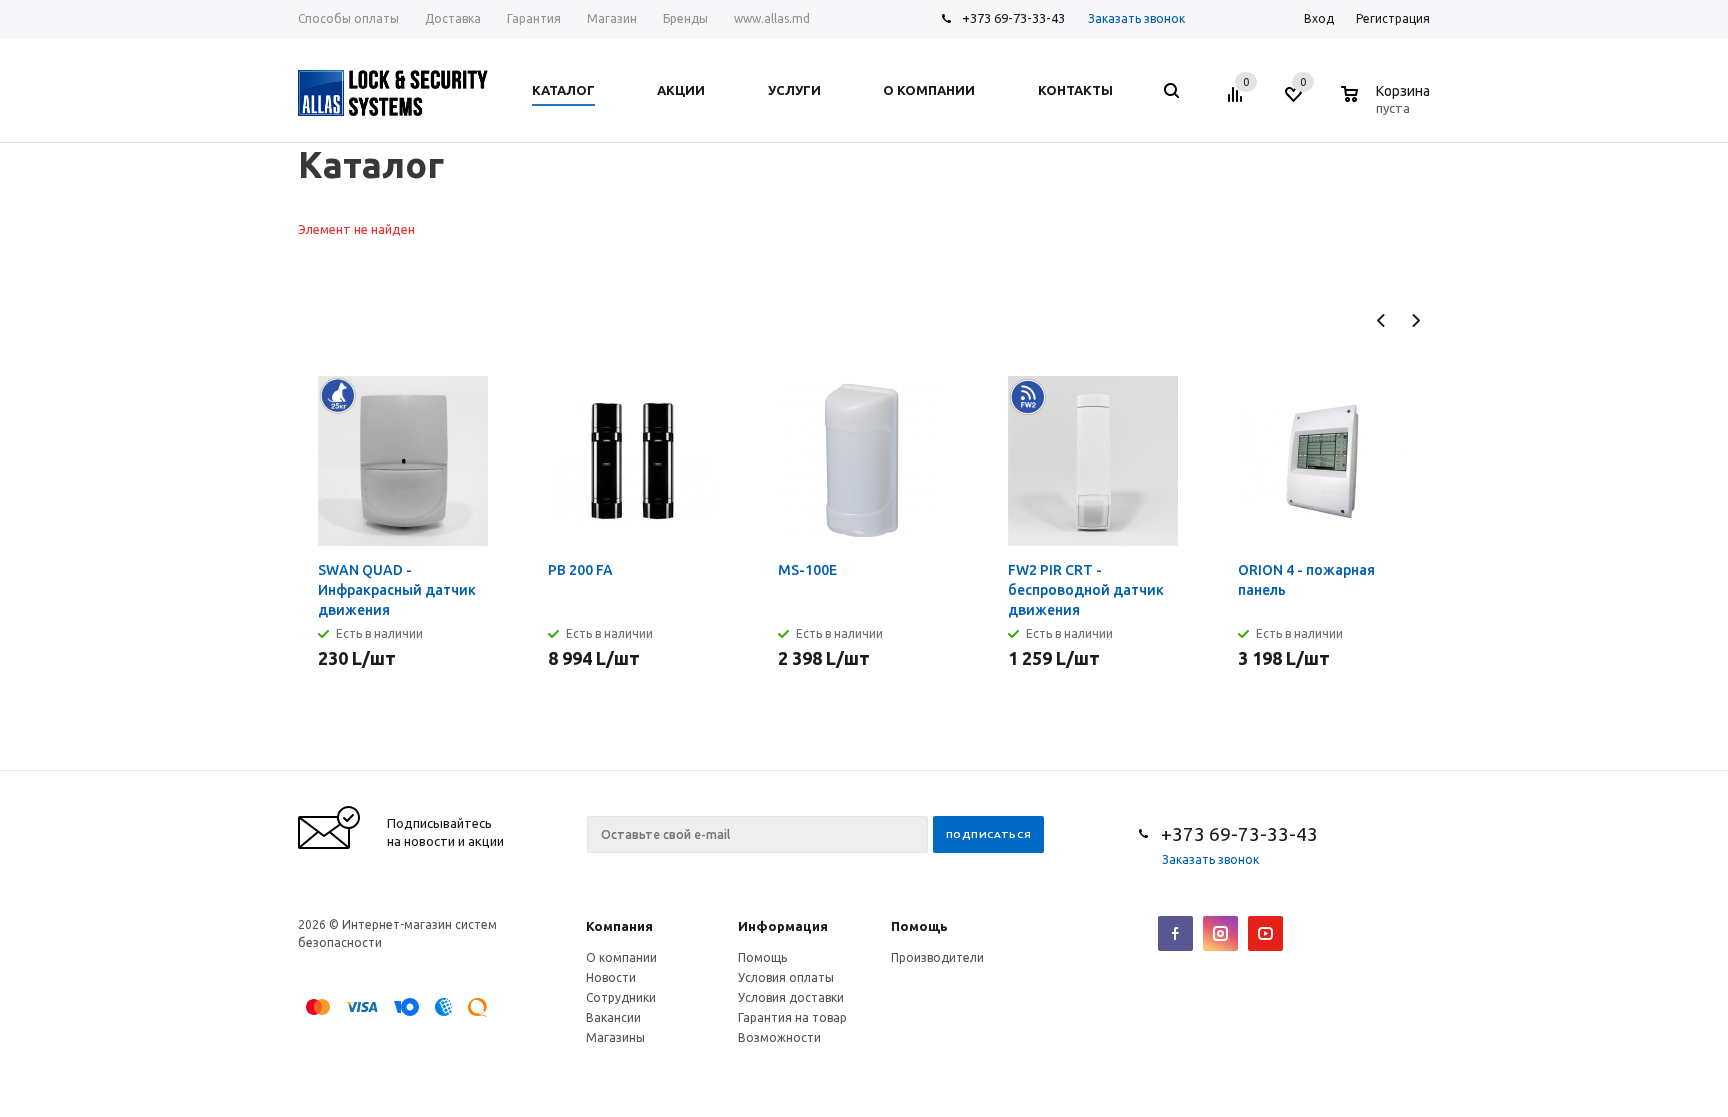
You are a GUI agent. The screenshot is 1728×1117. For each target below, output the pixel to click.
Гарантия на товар (792, 1017)
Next (1415, 320)
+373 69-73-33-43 (1013, 18)
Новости (611, 977)
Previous (1381, 320)
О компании (621, 957)
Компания (619, 926)
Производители (937, 957)
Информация (783, 926)
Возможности (779, 1037)
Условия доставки (791, 997)
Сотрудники (621, 997)
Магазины (615, 1037)
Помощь (919, 926)
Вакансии (613, 1017)
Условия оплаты (786, 977)
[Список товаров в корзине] (1388, 105)
